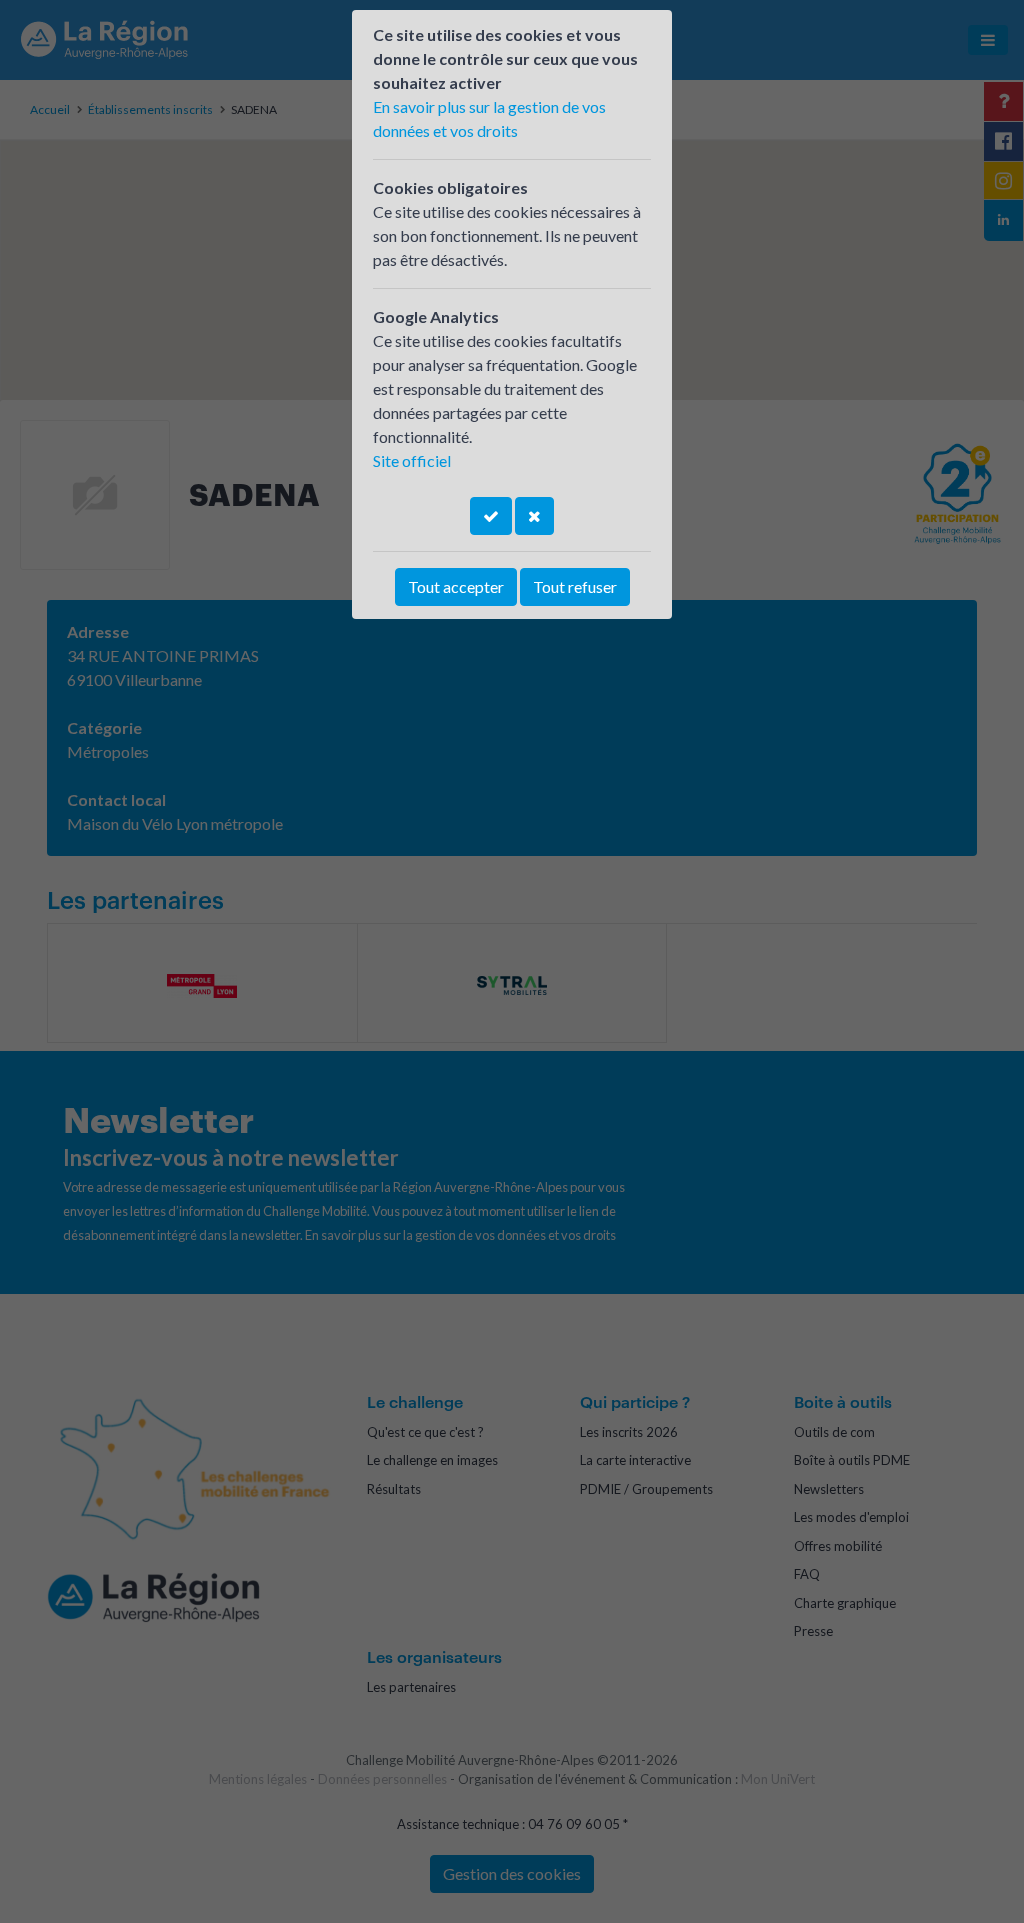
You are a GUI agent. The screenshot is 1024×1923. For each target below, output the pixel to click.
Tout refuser (575, 586)
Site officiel (412, 460)
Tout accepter (456, 586)
